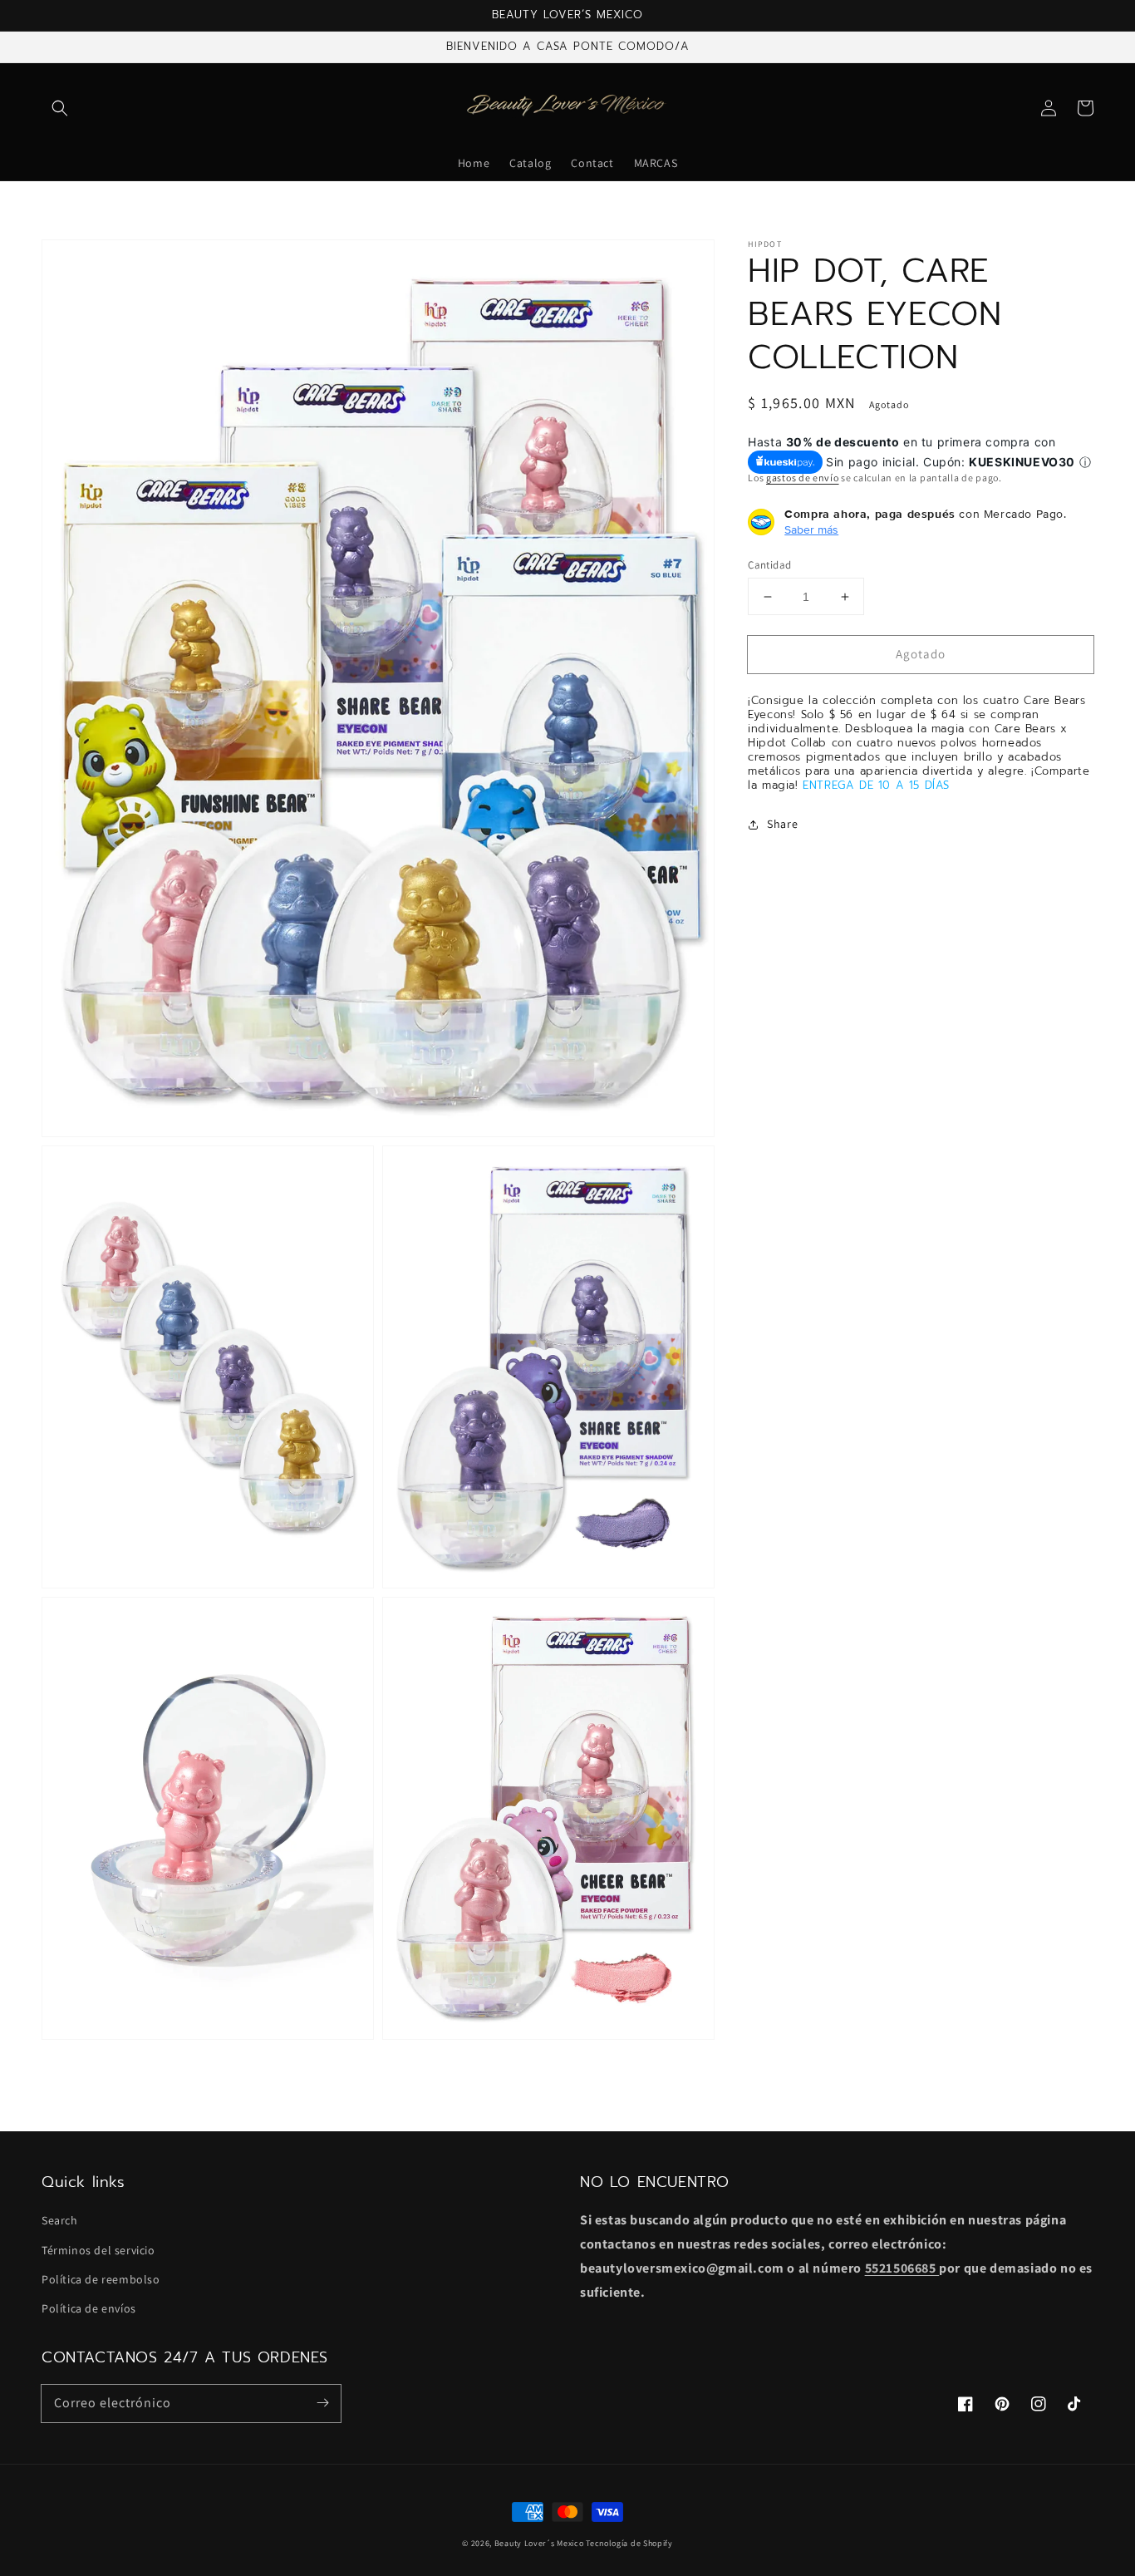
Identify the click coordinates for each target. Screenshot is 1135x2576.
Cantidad (769, 565)
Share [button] (782, 824)
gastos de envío (803, 478)
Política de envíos (89, 2308)
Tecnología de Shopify (629, 2543)
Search (60, 2220)
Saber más (811, 529)
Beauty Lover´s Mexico (539, 2543)
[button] (60, 108)
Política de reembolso (101, 2279)
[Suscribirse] (322, 2403)
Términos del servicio (98, 2250)
